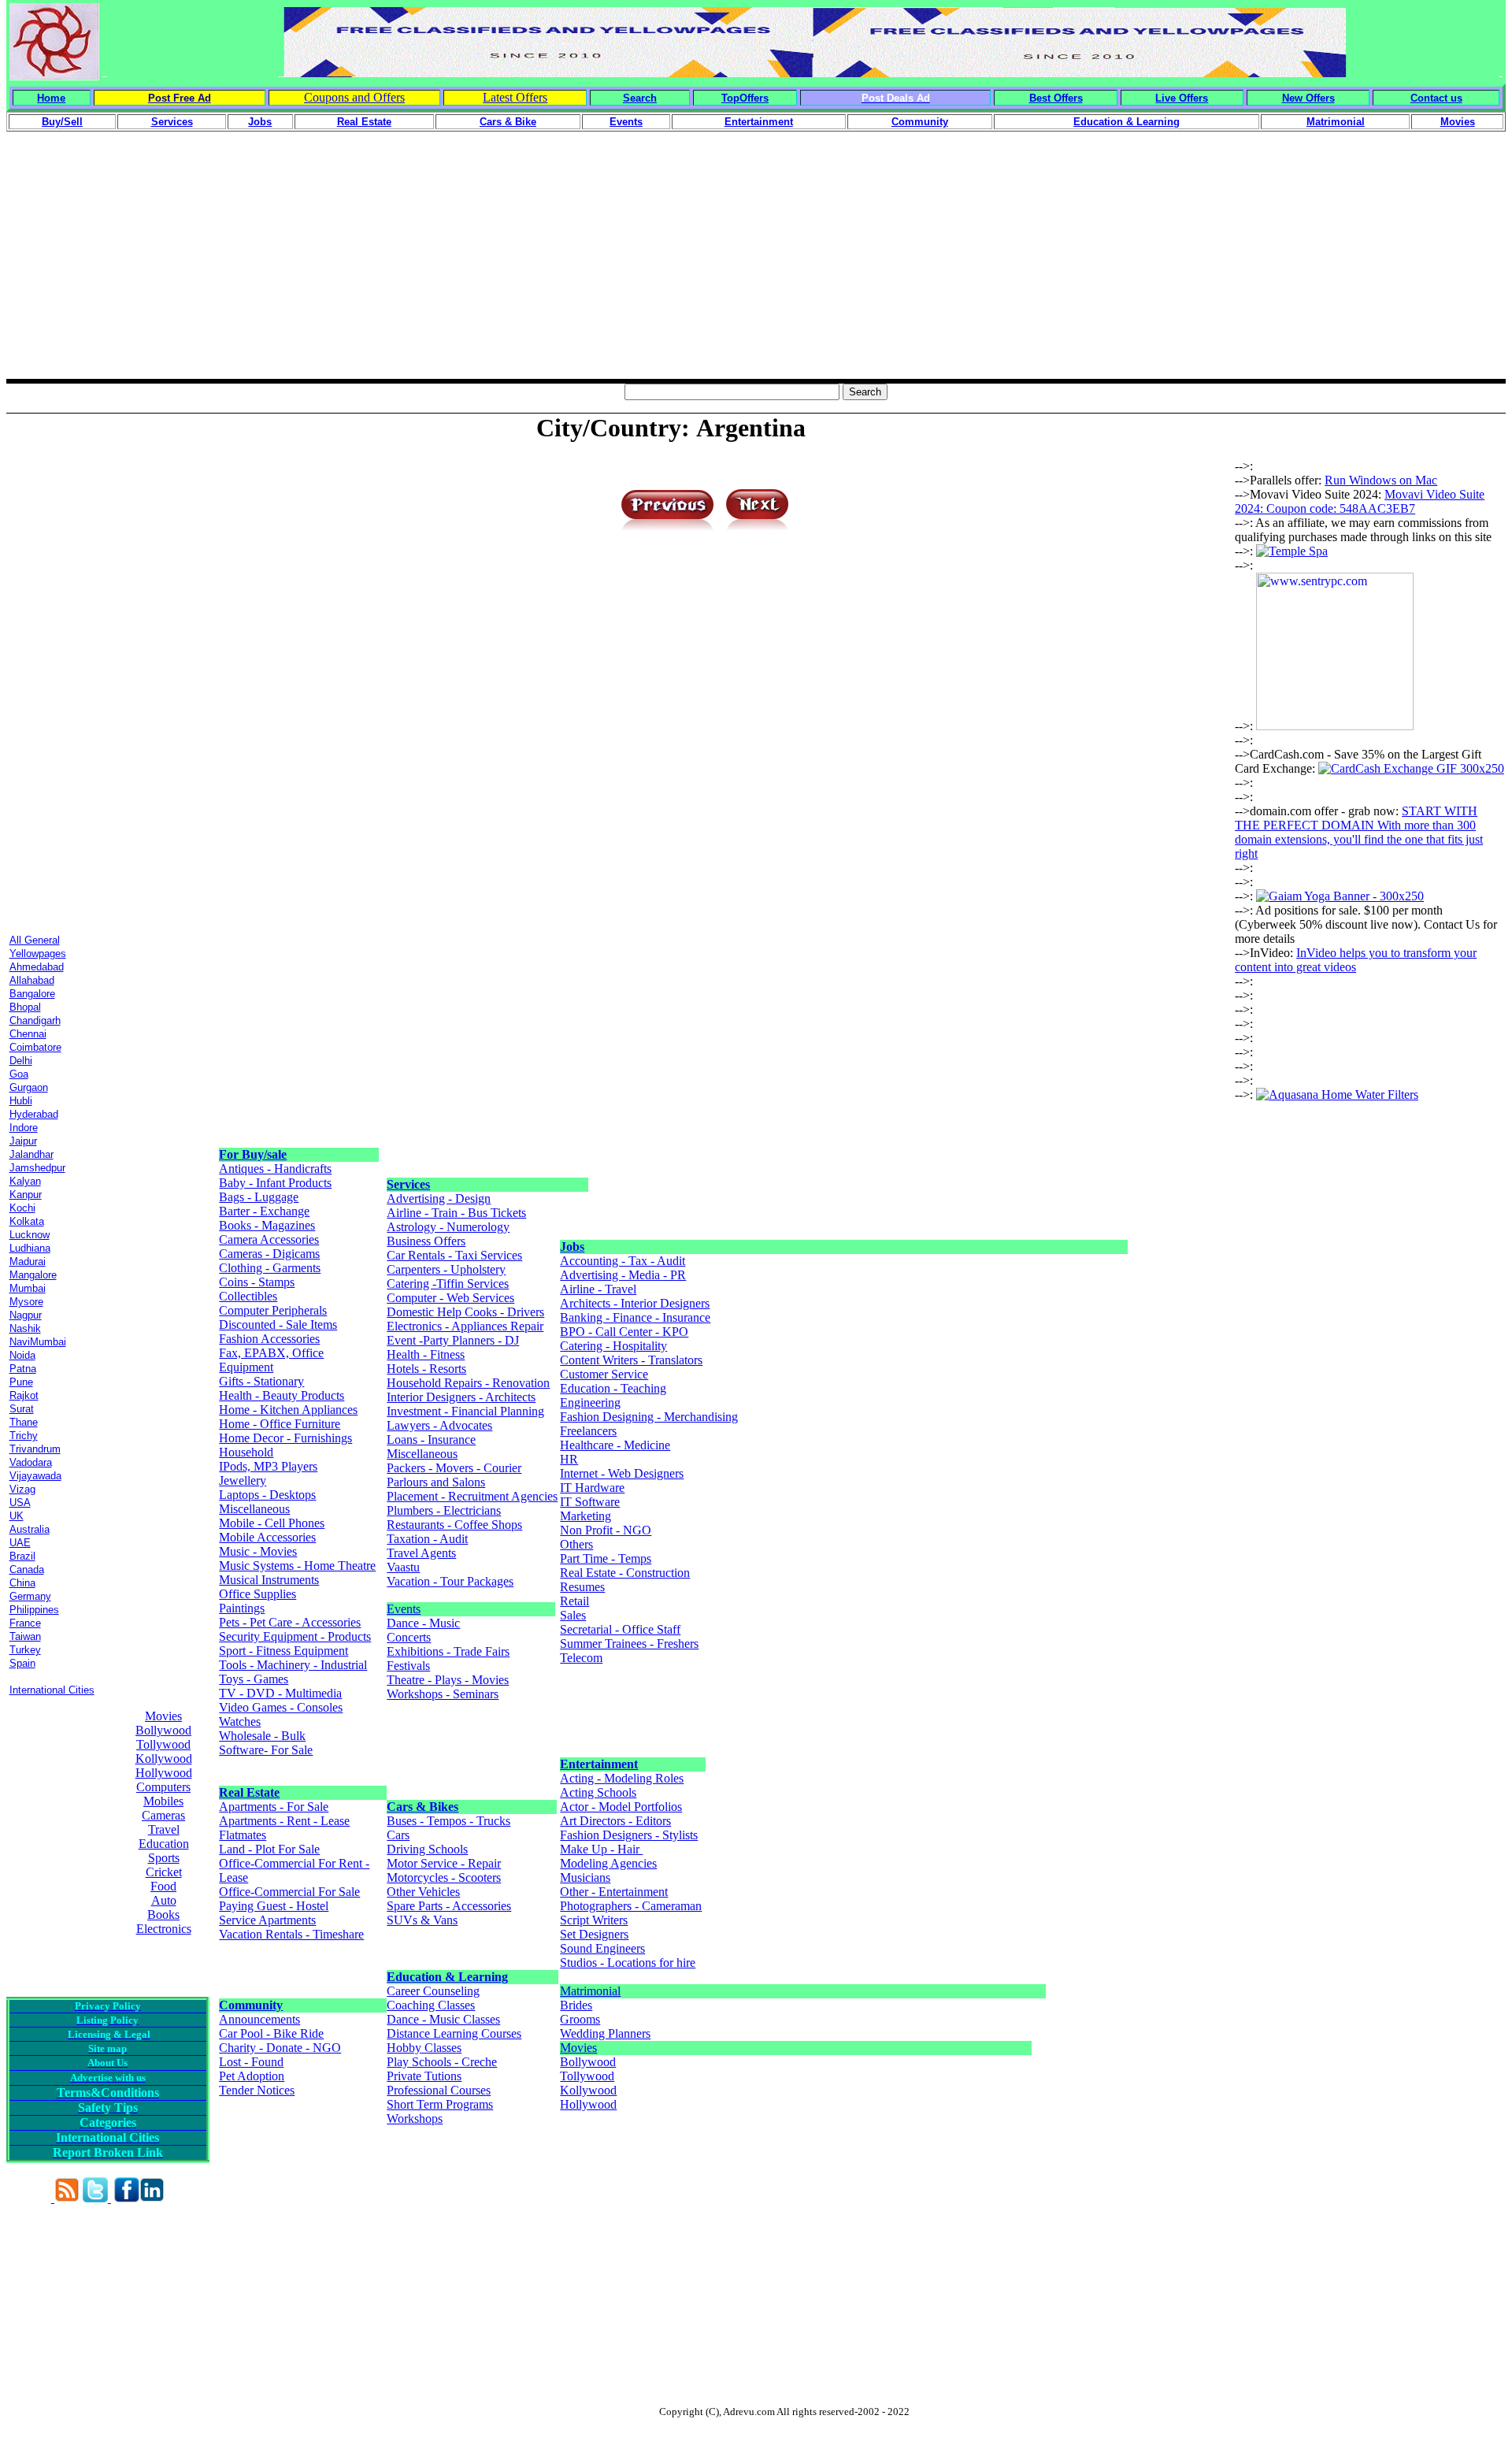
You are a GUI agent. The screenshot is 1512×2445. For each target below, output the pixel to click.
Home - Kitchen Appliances (288, 1410)
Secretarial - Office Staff (620, 1629)
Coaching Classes (431, 2005)
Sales (573, 1615)
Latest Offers (515, 97)
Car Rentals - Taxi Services (454, 1255)
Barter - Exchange (264, 1211)
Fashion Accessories (269, 1339)
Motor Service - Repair (444, 1863)
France (25, 1623)
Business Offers (426, 1241)
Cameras (163, 1815)
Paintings (242, 1608)
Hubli (21, 1101)
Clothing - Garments (270, 1268)
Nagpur (26, 1315)
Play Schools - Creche (442, 2062)
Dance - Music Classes (443, 2019)
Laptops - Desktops (267, 1495)
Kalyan (25, 1181)
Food (163, 1886)
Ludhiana (30, 1248)
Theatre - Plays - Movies (448, 1680)
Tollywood (163, 1744)
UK (17, 1516)
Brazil (22, 1556)
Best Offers (1056, 98)
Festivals (408, 1666)
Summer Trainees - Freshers (629, 1644)
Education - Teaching (613, 1388)
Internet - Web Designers (622, 1473)
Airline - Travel (598, 1289)
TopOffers (745, 98)
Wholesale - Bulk (262, 1736)
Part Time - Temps (606, 1558)
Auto (164, 1900)
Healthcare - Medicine (615, 1445)
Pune (21, 1382)
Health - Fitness (426, 1354)
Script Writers (594, 1920)
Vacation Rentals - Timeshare (291, 1934)
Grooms (580, 2019)
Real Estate (249, 1792)
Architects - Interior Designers (635, 1303)
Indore (24, 1128)
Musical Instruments (269, 1580)
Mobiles (163, 1801)
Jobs (572, 1247)
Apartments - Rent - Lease (284, 1821)
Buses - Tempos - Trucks (448, 1821)
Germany (30, 1596)
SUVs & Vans (422, 1920)
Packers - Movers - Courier (454, 1468)
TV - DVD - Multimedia (280, 1693)
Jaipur (23, 1141)
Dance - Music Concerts (423, 1630)
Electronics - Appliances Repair (465, 1326)
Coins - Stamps (257, 1282)
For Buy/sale (253, 1154)
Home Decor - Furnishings (285, 1438)
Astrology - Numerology (448, 1227)
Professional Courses (439, 2090)
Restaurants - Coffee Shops (454, 1525)
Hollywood (164, 1773)
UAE (20, 1543)
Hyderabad (34, 1114)
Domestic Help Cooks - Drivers (465, 1312)
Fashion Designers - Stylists (629, 1835)
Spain (22, 1663)
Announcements (259, 2019)
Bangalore (32, 994)
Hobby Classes (424, 2048)
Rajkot (24, 1395)
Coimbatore (35, 1047)
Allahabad (32, 980)
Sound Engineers (602, 1948)
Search (640, 98)
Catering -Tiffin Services (448, 1284)
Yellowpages (38, 954)
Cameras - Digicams (269, 1254)
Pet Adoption (252, 2076)
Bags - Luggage (259, 1197)
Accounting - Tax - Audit (623, 1261)
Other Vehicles (423, 1892)
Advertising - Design (439, 1198)
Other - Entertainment (614, 1892)
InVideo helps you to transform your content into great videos (1356, 960)
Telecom (581, 1658)
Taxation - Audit (427, 1539)
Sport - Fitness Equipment (283, 1651)
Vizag (22, 1489)
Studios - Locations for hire (628, 1963)
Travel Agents (421, 1553)
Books (163, 1914)
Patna (23, 1369)
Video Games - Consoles (281, 1707)
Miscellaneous (254, 1509)
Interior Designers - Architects (461, 1397)
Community (251, 2005)
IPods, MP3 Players (268, 1466)
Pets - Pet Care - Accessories (290, 1622)
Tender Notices (257, 2090)
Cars (398, 1835)
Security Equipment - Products (295, 1636)
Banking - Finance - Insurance (635, 1317)
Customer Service (604, 1374)
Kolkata (27, 1221)
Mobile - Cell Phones (272, 1523)
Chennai (28, 1034)
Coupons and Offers (354, 97)
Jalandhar (31, 1154)
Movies (163, 1716)
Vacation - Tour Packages (450, 1581)
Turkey (25, 1650)
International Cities (52, 1690)
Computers (163, 1787)
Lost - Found (251, 2062)
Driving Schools (427, 1849)
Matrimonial (590, 1991)
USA (20, 1503)
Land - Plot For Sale (269, 1849)
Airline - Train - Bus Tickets (456, 1213)
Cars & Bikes (422, 1807)
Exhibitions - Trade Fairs (448, 1651)
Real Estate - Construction (625, 1573)
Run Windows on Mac (1381, 480)
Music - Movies (258, 1551)
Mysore (26, 1302)
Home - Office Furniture (280, 1424)
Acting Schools (598, 1792)
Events (404, 1609)
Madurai (28, 1261)
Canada (27, 1569)
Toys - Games (254, 1679)
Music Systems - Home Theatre (297, 1566)
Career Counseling (433, 1991)
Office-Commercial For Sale (289, 1892)
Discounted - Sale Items (278, 1325)
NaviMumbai (38, 1342)
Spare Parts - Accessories (449, 1906)
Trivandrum (35, 1449)
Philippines (34, 1610)
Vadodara (31, 1462)
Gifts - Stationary (261, 1381)
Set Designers (594, 1934)
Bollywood (163, 1730)
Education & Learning (447, 1977)
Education (164, 1844)
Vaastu (403, 1567)
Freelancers (588, 1431)
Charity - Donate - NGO (280, 2048)
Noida (22, 1355)
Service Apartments (267, 1920)
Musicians (585, 1877)
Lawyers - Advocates (439, 1425)
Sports (164, 1858)
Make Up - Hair (601, 1849)
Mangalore (33, 1275)
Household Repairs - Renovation (468, 1383)
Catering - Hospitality (613, 1346)
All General (35, 940)
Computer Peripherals (273, 1310)
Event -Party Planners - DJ (453, 1340)
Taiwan (25, 1636)
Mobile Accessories (267, 1537)
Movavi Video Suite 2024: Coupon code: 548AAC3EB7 (1360, 501)
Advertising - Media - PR (623, 1275)
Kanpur (26, 1195)
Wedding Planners (605, 2033)
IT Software (590, 1502)
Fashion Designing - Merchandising (649, 1417)
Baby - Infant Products (275, 1183)
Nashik (25, 1328)
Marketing (586, 1516)
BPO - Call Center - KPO (624, 1332)
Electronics (164, 1929)
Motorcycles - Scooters (444, 1877)
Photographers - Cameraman (631, 1906)
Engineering (590, 1402)
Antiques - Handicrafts (275, 1169)
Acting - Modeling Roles (622, 1778)
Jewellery (243, 1480)
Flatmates (243, 1835)
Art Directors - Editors (615, 1821)
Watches (240, 1722)
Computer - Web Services (450, 1298)
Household (246, 1452)
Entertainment (599, 1764)
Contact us (1436, 98)
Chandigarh (35, 1020)
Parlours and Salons (436, 1482)
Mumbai (28, 1288)
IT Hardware (592, 1488)
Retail (574, 1601)
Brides (576, 2005)
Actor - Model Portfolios (621, 1807)
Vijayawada (35, 1476)
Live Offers (1182, 98)
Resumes (582, 1587)
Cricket (164, 1872)
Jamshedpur (37, 1168)
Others (576, 1544)
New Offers (1308, 98)
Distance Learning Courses (454, 2033)
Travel (164, 1829)
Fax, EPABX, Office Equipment (271, 1360)
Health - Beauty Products (282, 1395)
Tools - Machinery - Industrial (293, 1665)
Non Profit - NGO (606, 1530)
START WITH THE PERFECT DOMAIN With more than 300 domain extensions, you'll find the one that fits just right (1359, 832)
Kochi (22, 1208)
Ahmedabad (37, 967)
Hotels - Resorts (426, 1369)
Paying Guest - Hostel (274, 1906)
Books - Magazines (267, 1225)
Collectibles (248, 1296)
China (22, 1583)
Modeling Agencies (608, 1863)
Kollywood (164, 1759)
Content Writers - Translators (631, 1360)
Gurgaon (29, 1087)
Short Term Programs (440, 2104)
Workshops (415, 2119)
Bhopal (25, 1007)
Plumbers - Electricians (444, 1510)
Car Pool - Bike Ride (271, 2033)
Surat (22, 1409)
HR (569, 1459)
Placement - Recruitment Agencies (472, 1496)
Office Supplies (258, 1594)
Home (51, 98)
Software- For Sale (266, 1750)
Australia (30, 1529)
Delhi (21, 1061)
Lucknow (30, 1235)
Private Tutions (424, 2076)
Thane (24, 1422)
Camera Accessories (269, 1239)
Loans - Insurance (431, 1440)
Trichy (24, 1436)
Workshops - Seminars (443, 1694)
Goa (19, 1074)
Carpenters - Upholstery (446, 1269)
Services (408, 1184)
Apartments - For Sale (274, 1807)
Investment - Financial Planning (465, 1411)
